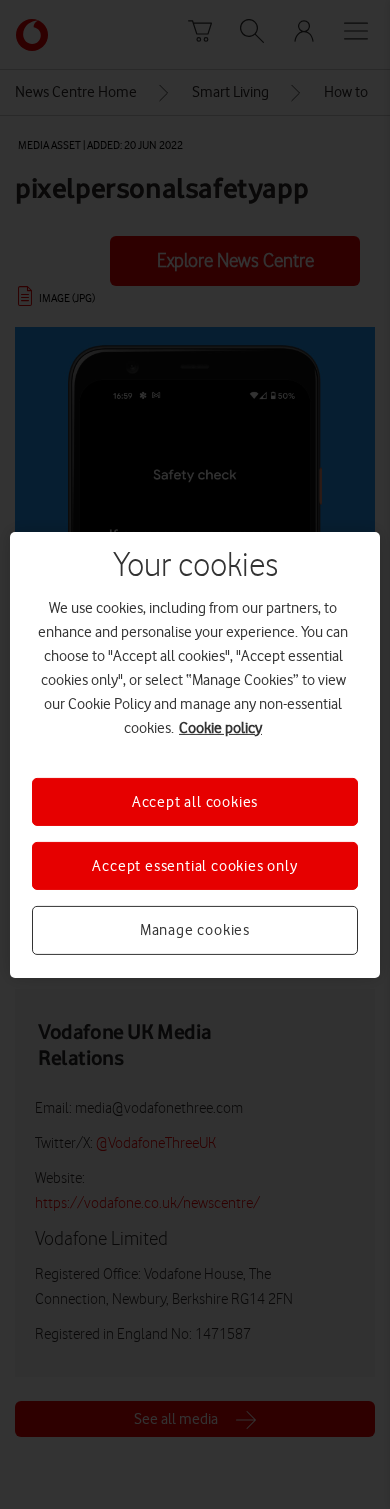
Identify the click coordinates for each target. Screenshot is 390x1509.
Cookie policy (220, 727)
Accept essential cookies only (194, 866)
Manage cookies (195, 930)
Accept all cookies (195, 801)
